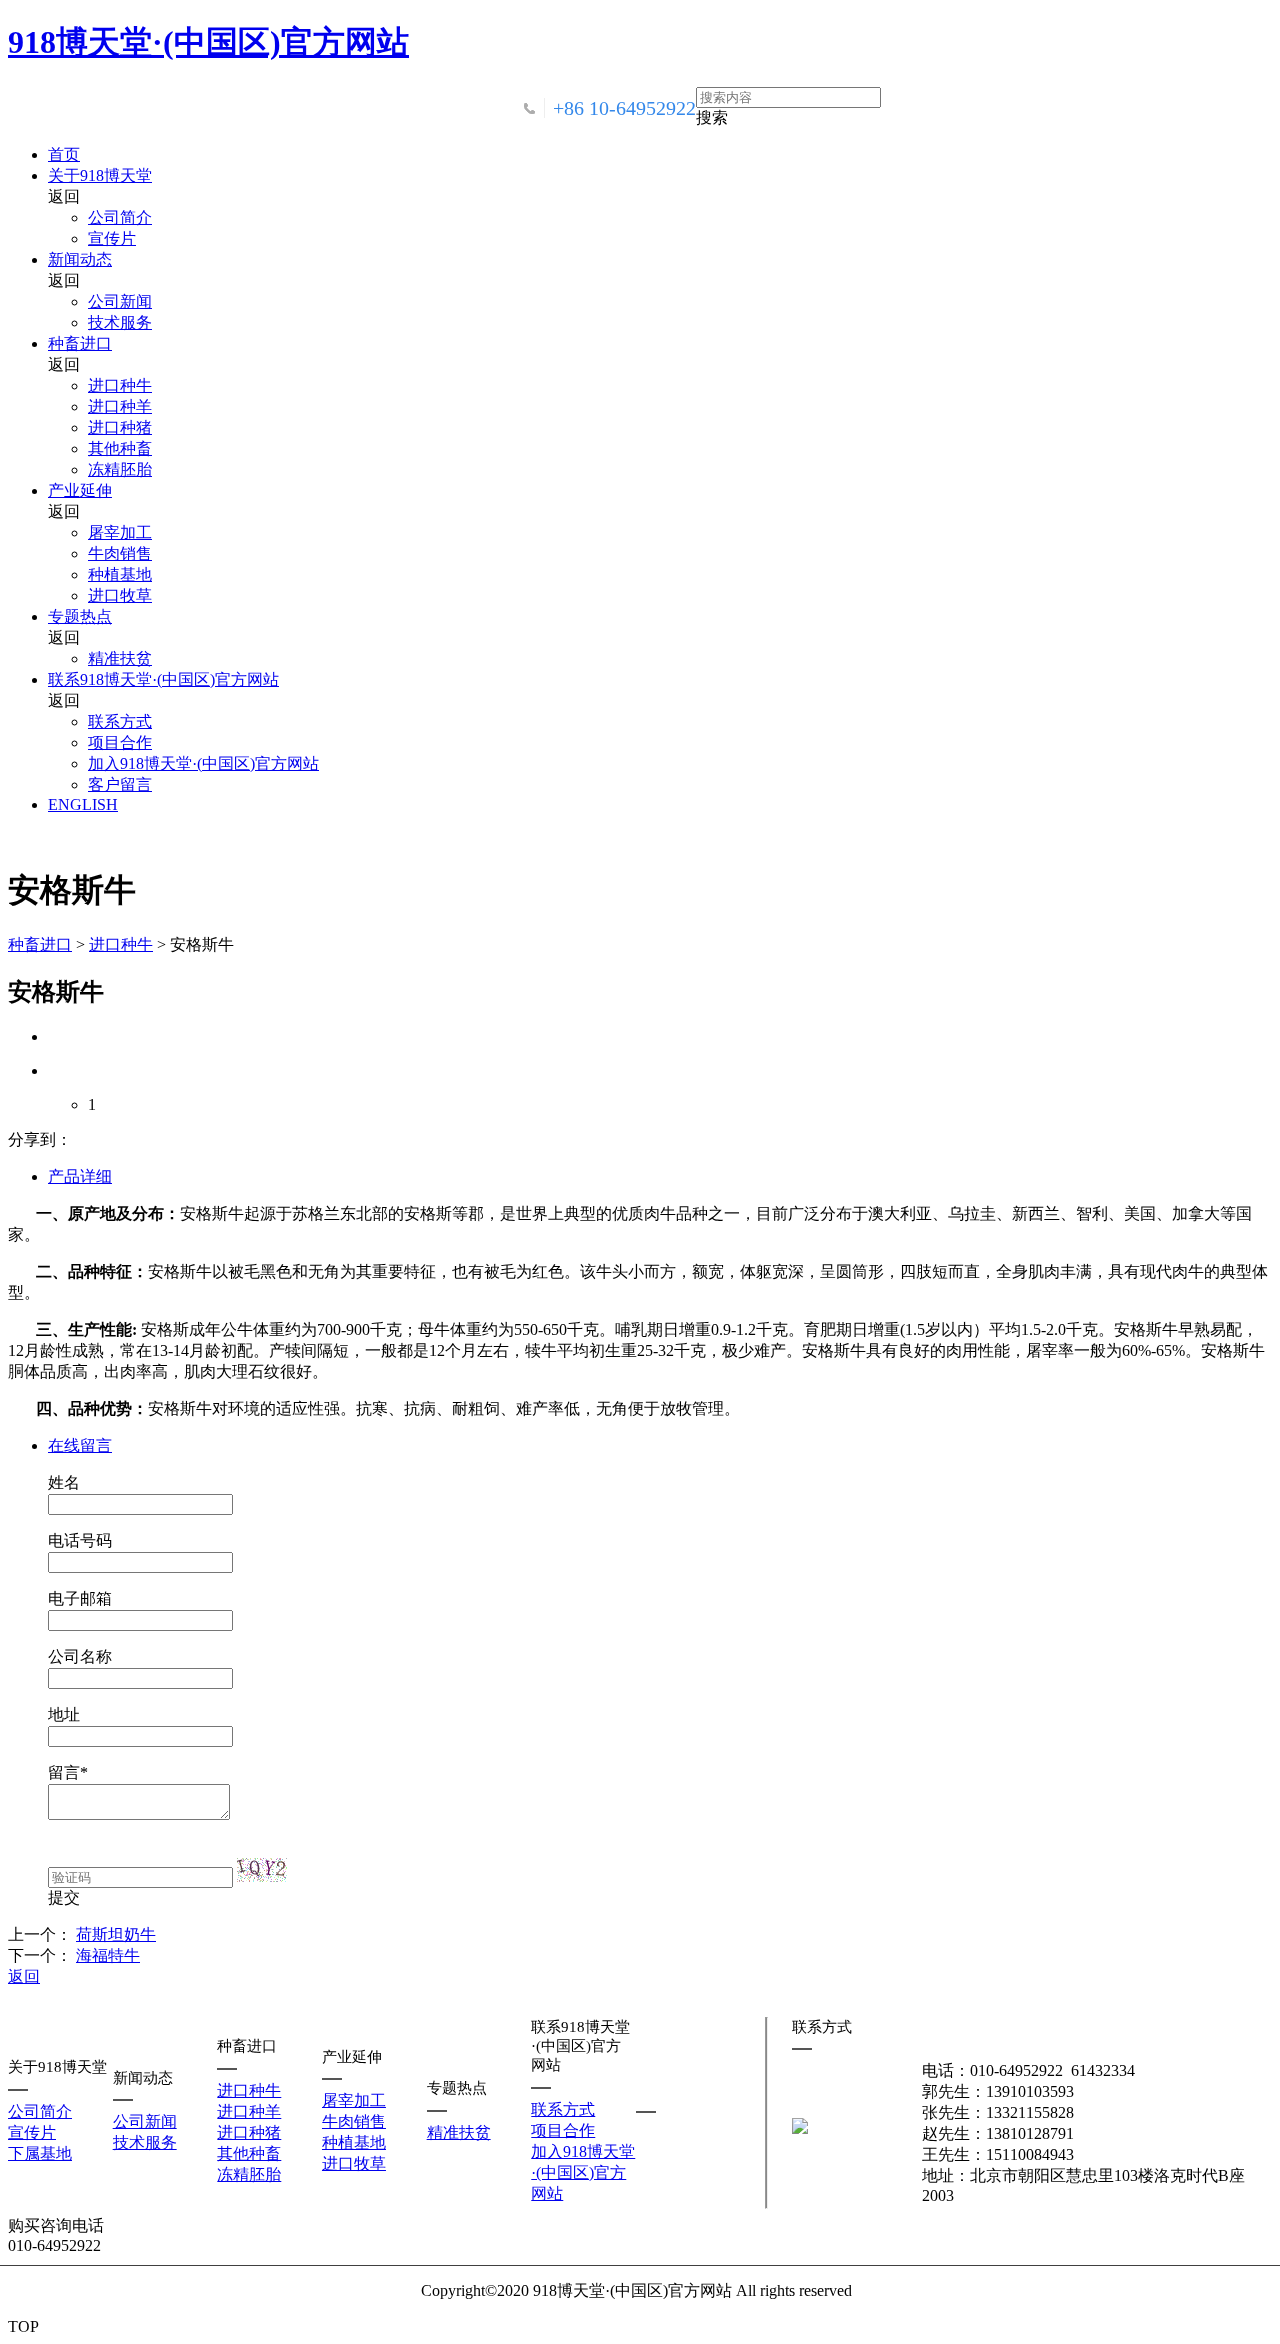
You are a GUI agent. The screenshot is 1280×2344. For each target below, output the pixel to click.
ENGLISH (83, 804)
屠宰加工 (120, 532)
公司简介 (120, 217)
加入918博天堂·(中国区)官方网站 (203, 763)
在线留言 (80, 1445)
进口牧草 (120, 595)
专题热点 (80, 616)
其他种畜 (120, 448)
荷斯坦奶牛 (116, 1934)
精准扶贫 (120, 658)
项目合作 (120, 742)
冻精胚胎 (120, 469)
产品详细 (80, 1176)
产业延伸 (80, 490)
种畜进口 (80, 343)
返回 (24, 1976)
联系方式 (120, 721)
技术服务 (120, 322)
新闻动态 (80, 259)
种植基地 (120, 574)
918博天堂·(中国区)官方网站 (208, 42)
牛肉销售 (120, 553)
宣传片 (112, 238)
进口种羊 (120, 406)
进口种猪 (120, 427)
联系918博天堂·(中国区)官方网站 (163, 679)
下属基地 (40, 2153)
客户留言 (120, 784)
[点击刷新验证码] (262, 1870)
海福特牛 (108, 1955)
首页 (64, 154)
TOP (23, 2326)
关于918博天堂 (100, 175)
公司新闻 (120, 301)
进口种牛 (120, 385)
